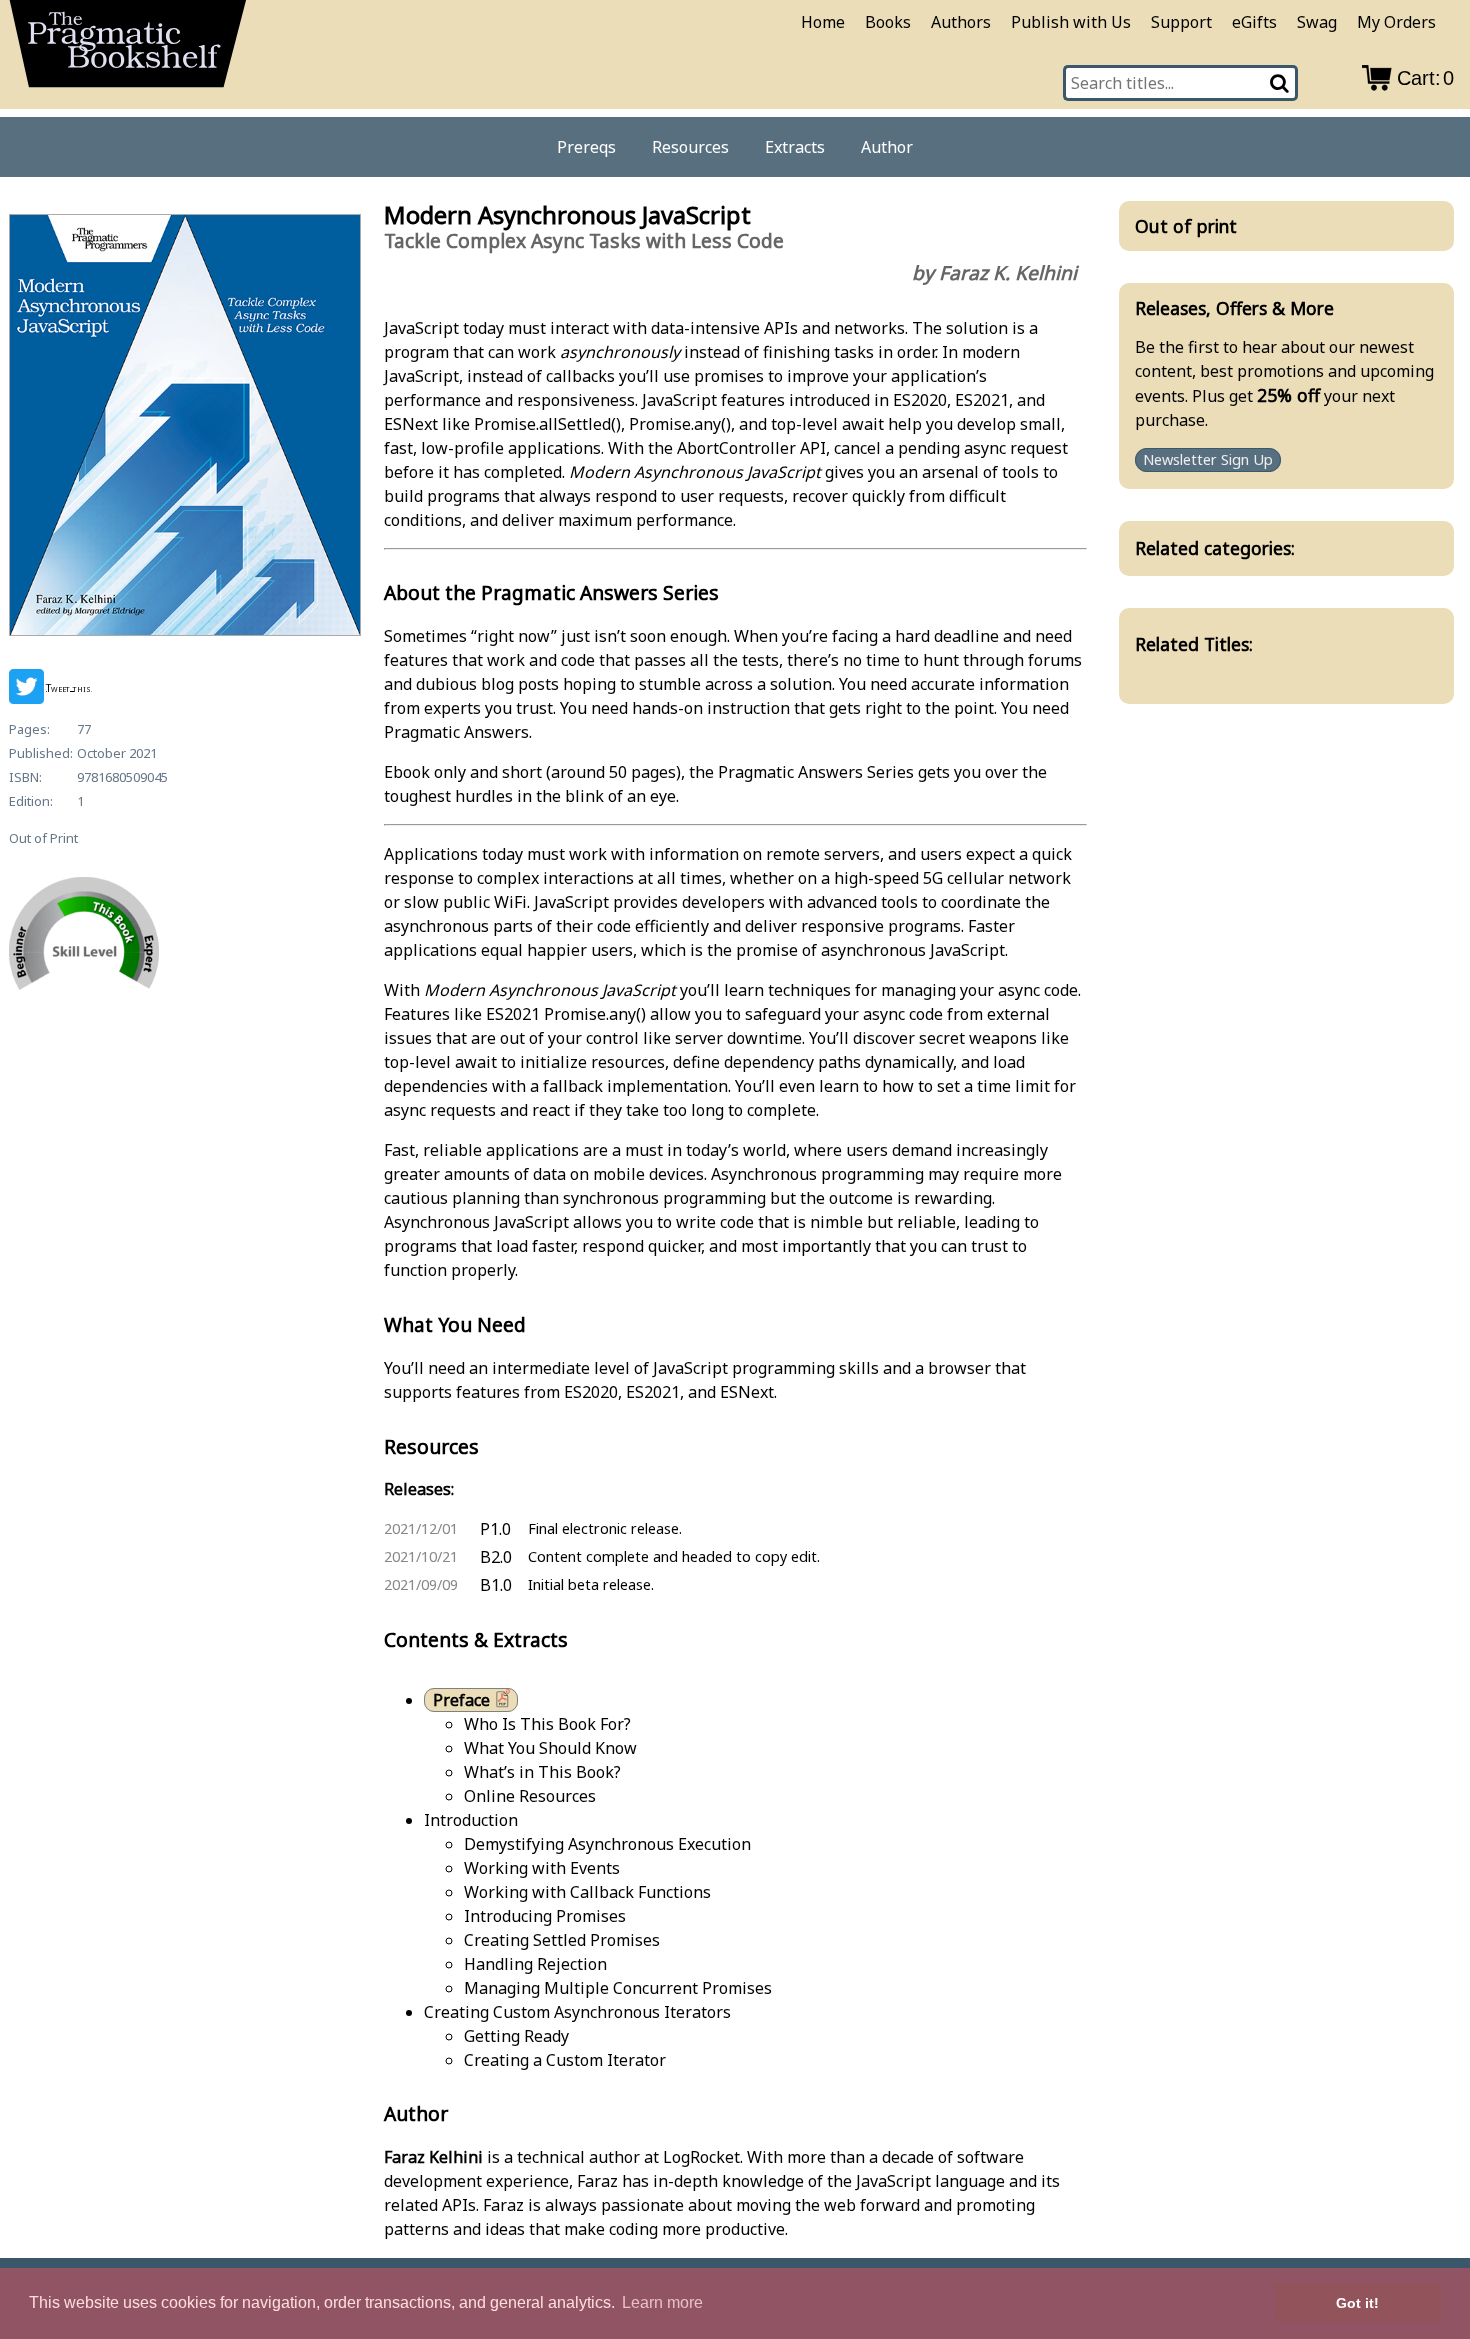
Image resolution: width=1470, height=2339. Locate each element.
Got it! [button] (1357, 2303)
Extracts (795, 147)
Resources (690, 147)
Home (823, 22)
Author (887, 147)
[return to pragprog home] (128, 50)
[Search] (1280, 83)
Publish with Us (1071, 22)
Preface (461, 1700)
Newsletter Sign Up (1208, 460)
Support (1181, 22)
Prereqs (586, 147)
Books (888, 22)
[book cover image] (184, 428)
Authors (961, 22)
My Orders (1396, 22)
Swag (1317, 22)
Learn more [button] (662, 2302)
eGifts (1254, 22)
